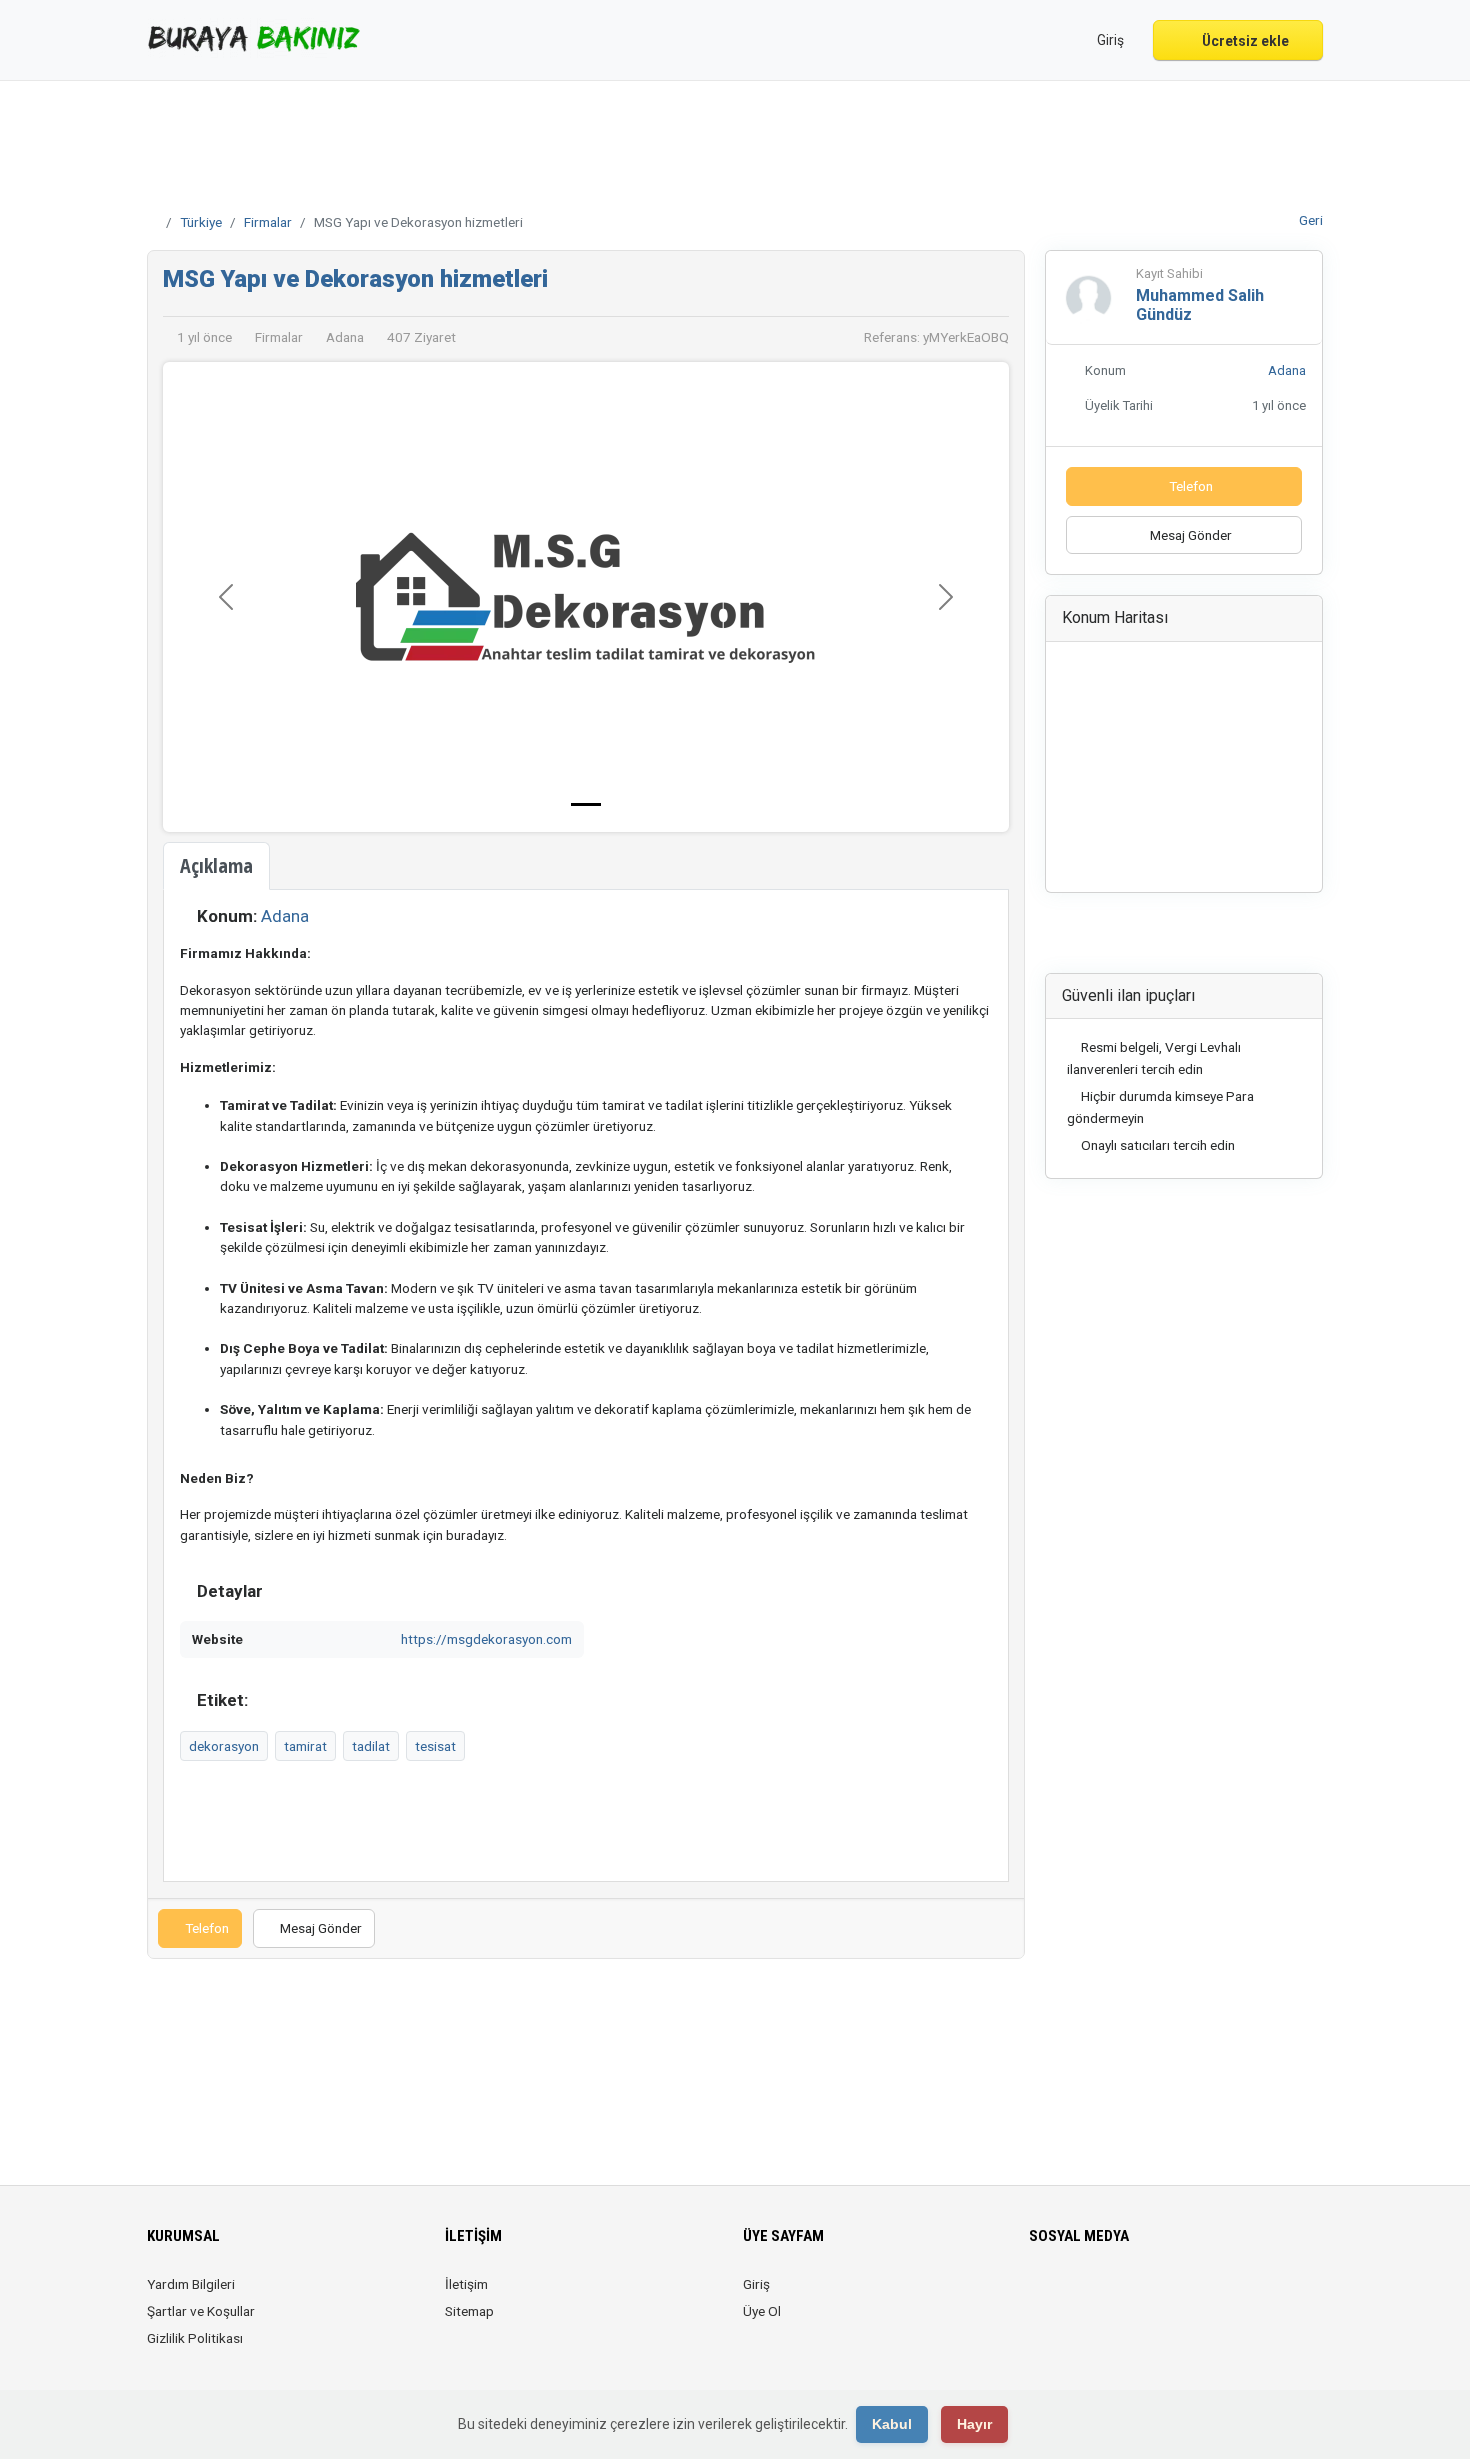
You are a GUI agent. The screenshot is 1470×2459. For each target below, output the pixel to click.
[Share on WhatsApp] (1214, 939)
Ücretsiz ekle (1244, 41)
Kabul (892, 2424)
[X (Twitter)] (1069, 2296)
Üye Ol (762, 2311)
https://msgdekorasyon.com (486, 1639)
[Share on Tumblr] (1268, 939)
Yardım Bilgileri (191, 2284)
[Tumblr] (1209, 2296)
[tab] (216, 866)
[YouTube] (1181, 2296)
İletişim (466, 2284)
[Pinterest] (1153, 2296)
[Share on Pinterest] (1242, 939)
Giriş (756, 2284)
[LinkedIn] (1125, 2296)
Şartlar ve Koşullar (201, 2311)
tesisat (435, 1746)
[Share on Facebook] (1130, 939)
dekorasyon (224, 1746)
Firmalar (268, 222)
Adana (285, 916)
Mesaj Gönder (319, 1928)
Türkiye (201, 222)
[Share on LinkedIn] (1186, 939)
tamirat (305, 1746)
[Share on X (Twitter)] (1158, 939)
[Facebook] (1041, 2296)
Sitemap (469, 2311)
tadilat (371, 1746)
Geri (1309, 220)
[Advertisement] (735, 141)
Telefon (205, 1928)
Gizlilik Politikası (195, 2338)
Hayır (974, 2424)
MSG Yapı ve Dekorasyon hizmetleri (355, 279)
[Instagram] (1097, 2296)
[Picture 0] (586, 804)
